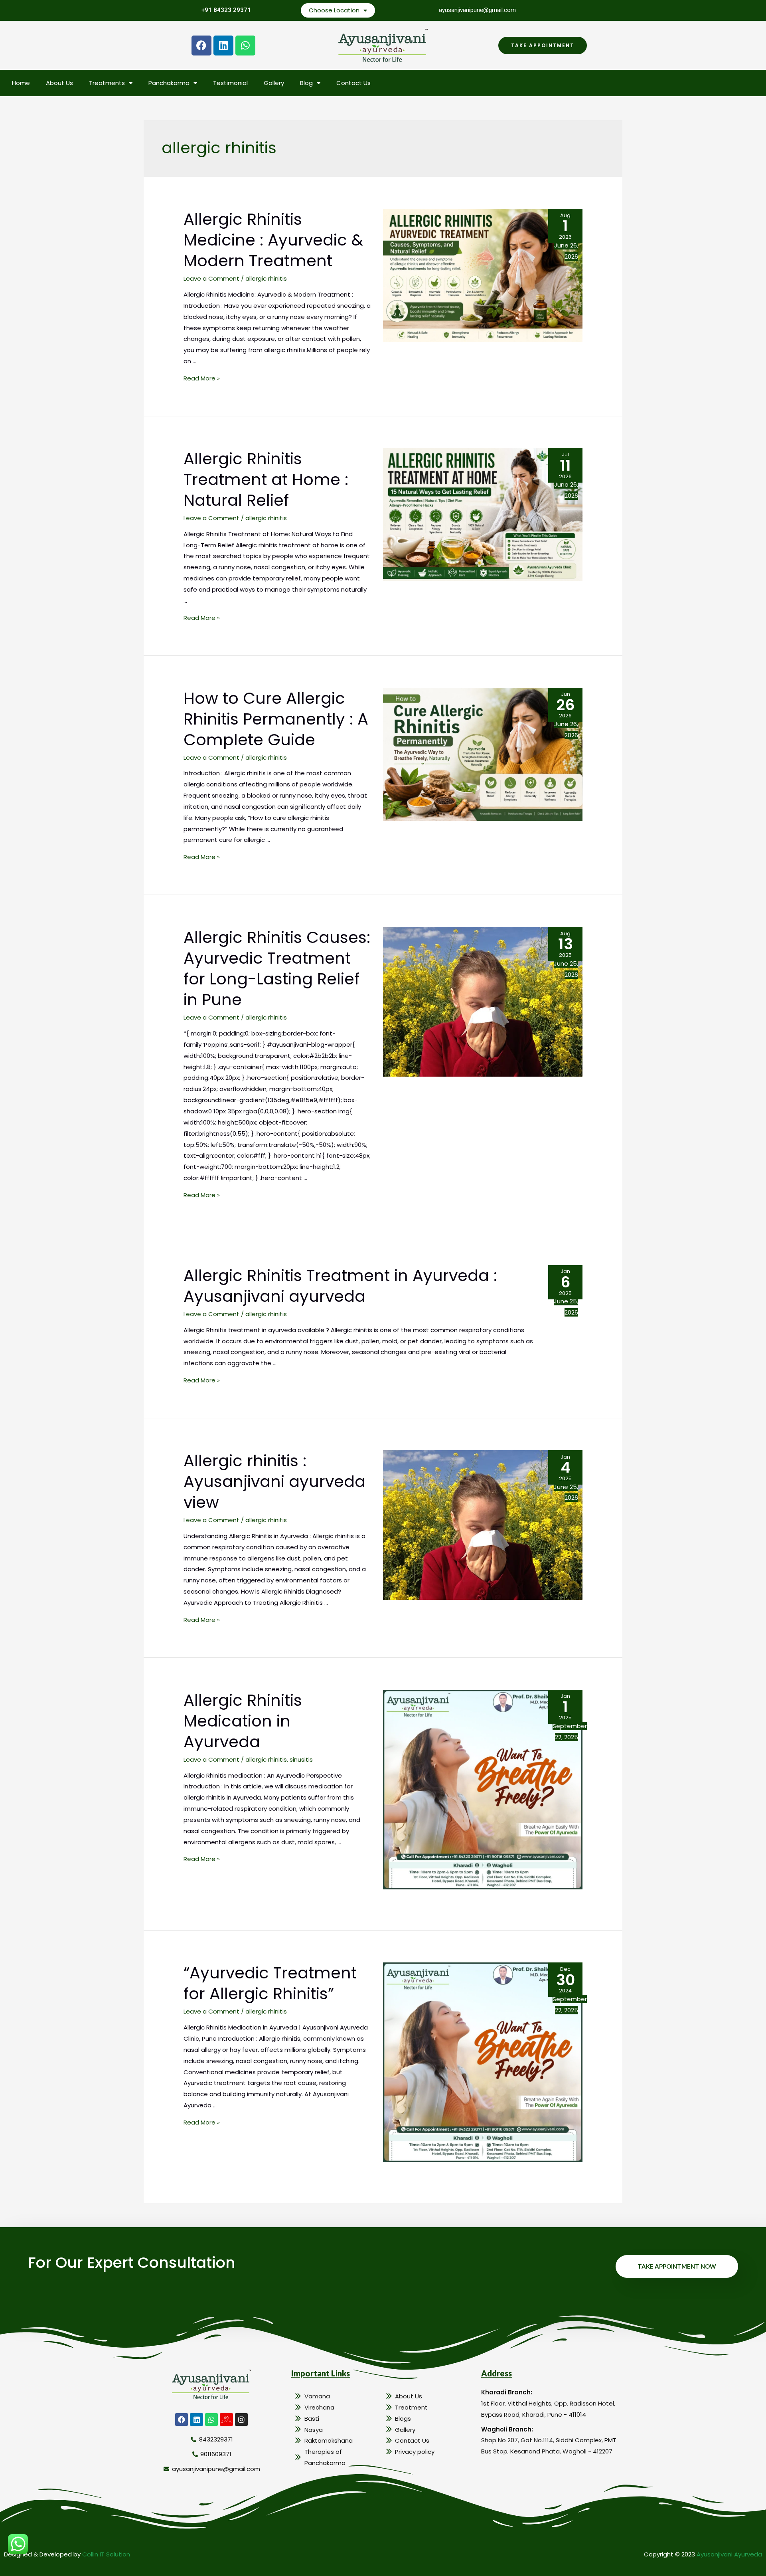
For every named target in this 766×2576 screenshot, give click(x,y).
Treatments (107, 83)
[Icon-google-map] (226, 2420)
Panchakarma (169, 83)
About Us (59, 83)
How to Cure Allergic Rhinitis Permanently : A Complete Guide (276, 719)
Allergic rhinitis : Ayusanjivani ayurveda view (274, 1481)
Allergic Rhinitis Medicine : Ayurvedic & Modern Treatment (273, 240)
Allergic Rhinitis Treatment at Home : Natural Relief (266, 479)
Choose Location (334, 10)
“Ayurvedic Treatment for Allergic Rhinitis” (270, 1983)
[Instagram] (241, 2420)
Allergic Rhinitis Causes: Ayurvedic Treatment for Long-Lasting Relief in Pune (277, 968)
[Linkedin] (223, 46)
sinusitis (301, 1759)
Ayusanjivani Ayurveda (729, 2554)
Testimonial (230, 83)
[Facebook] (201, 46)
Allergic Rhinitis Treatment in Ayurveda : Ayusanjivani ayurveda (340, 1286)
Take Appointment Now (677, 2266)
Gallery (274, 83)
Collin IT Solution (106, 2554)
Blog (306, 83)
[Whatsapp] (245, 46)
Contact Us (353, 83)
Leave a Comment (211, 278)
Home (21, 83)
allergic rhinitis (266, 278)
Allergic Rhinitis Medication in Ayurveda (243, 1721)
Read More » (202, 378)
